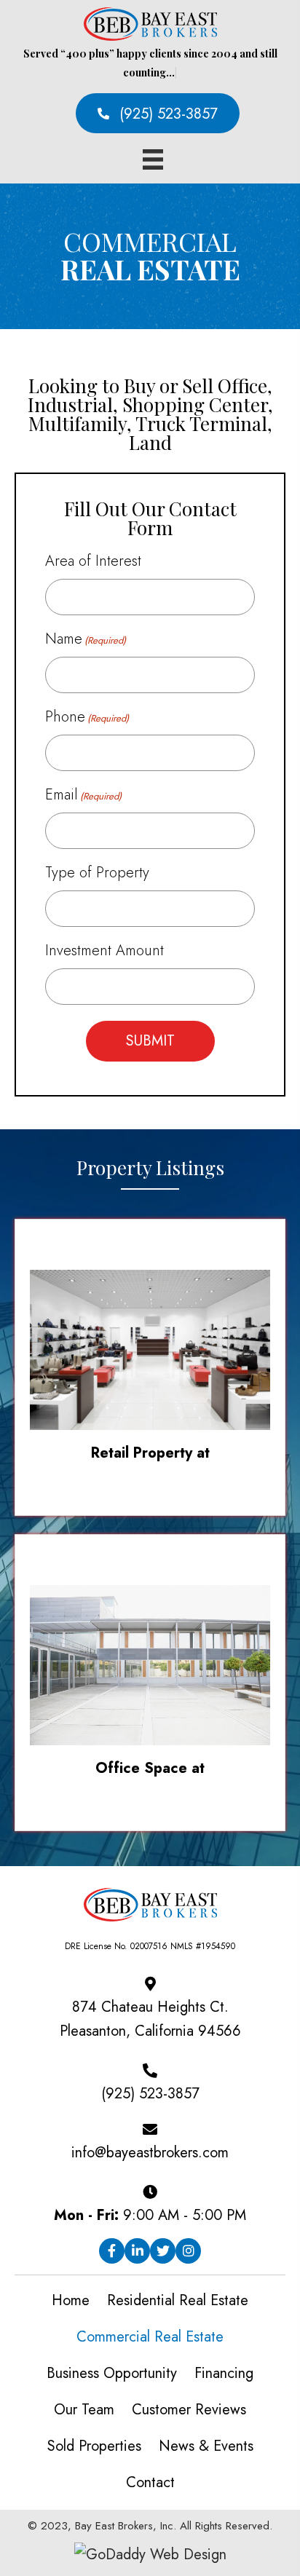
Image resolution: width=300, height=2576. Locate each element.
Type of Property (97, 873)
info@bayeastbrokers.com (150, 2153)
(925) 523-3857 (150, 2094)
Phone (87, 717)
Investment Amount (104, 951)
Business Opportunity (112, 2373)
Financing (224, 2373)
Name (86, 639)
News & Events (206, 2446)
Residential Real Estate (178, 2300)
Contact (150, 2482)
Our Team (84, 2410)
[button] (158, 113)
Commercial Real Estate (150, 2337)
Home (71, 2300)
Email (83, 795)
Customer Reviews (189, 2410)
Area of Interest (93, 561)
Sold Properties (94, 2446)
